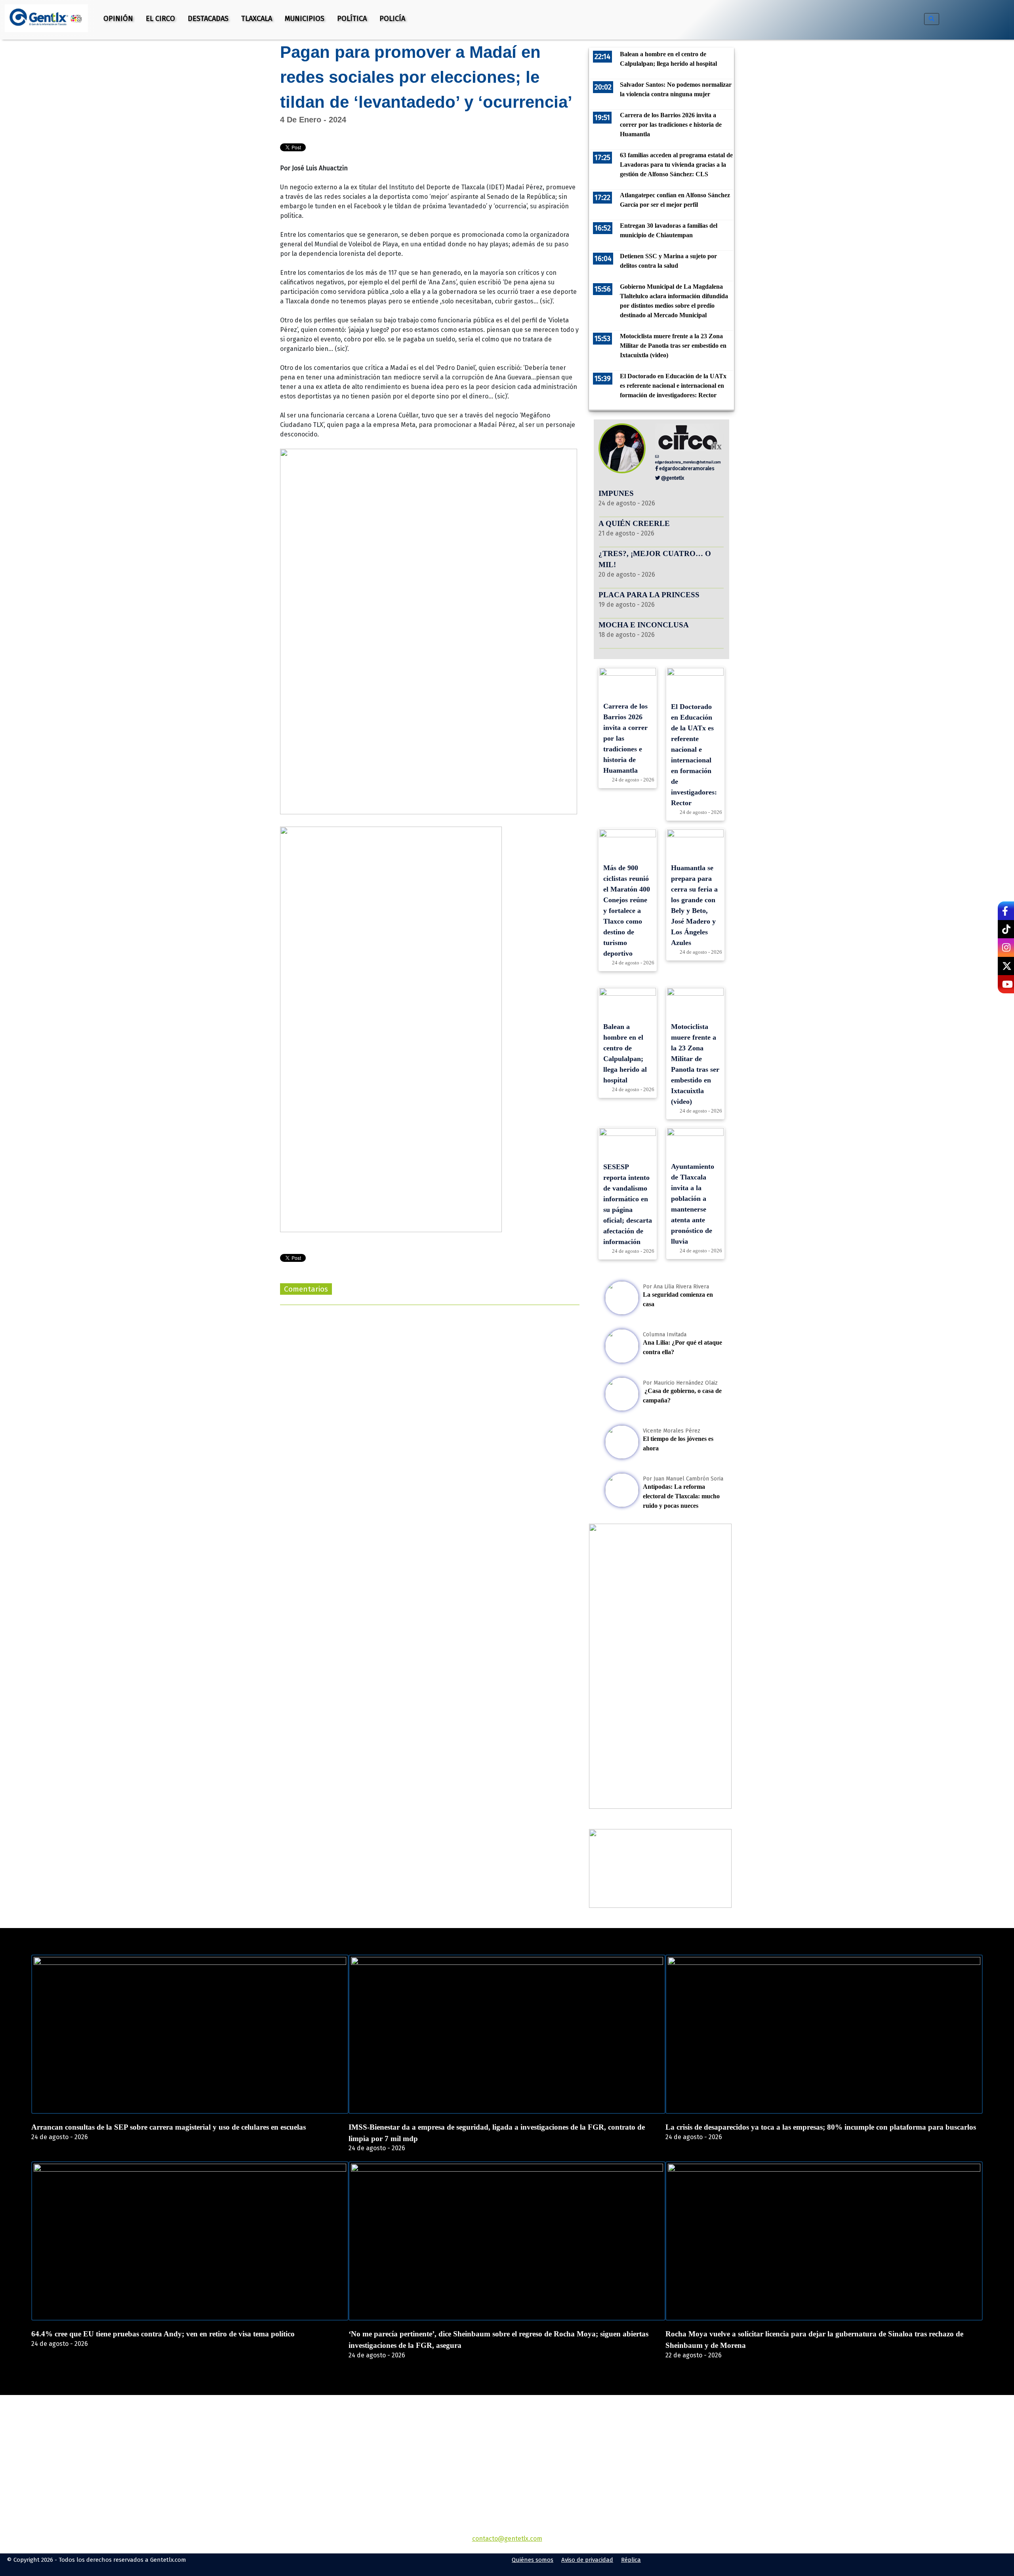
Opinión (118, 19)
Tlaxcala (257, 19)
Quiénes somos (533, 2560)
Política (352, 19)
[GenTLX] (507, 2440)
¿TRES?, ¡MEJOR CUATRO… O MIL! (655, 559)
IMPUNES (616, 493)
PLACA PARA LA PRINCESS (649, 595)
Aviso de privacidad (587, 2560)
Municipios (305, 19)
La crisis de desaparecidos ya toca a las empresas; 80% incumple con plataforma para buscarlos (821, 2127)
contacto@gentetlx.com (507, 2539)
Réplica (631, 2560)
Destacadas (208, 19)
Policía (392, 19)
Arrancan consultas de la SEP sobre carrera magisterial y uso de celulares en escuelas (169, 2127)
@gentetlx (672, 478)
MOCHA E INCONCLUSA (644, 625)
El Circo (160, 19)
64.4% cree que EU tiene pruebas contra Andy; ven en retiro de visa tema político (163, 2334)
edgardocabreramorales (686, 468)
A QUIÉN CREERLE (634, 523)
